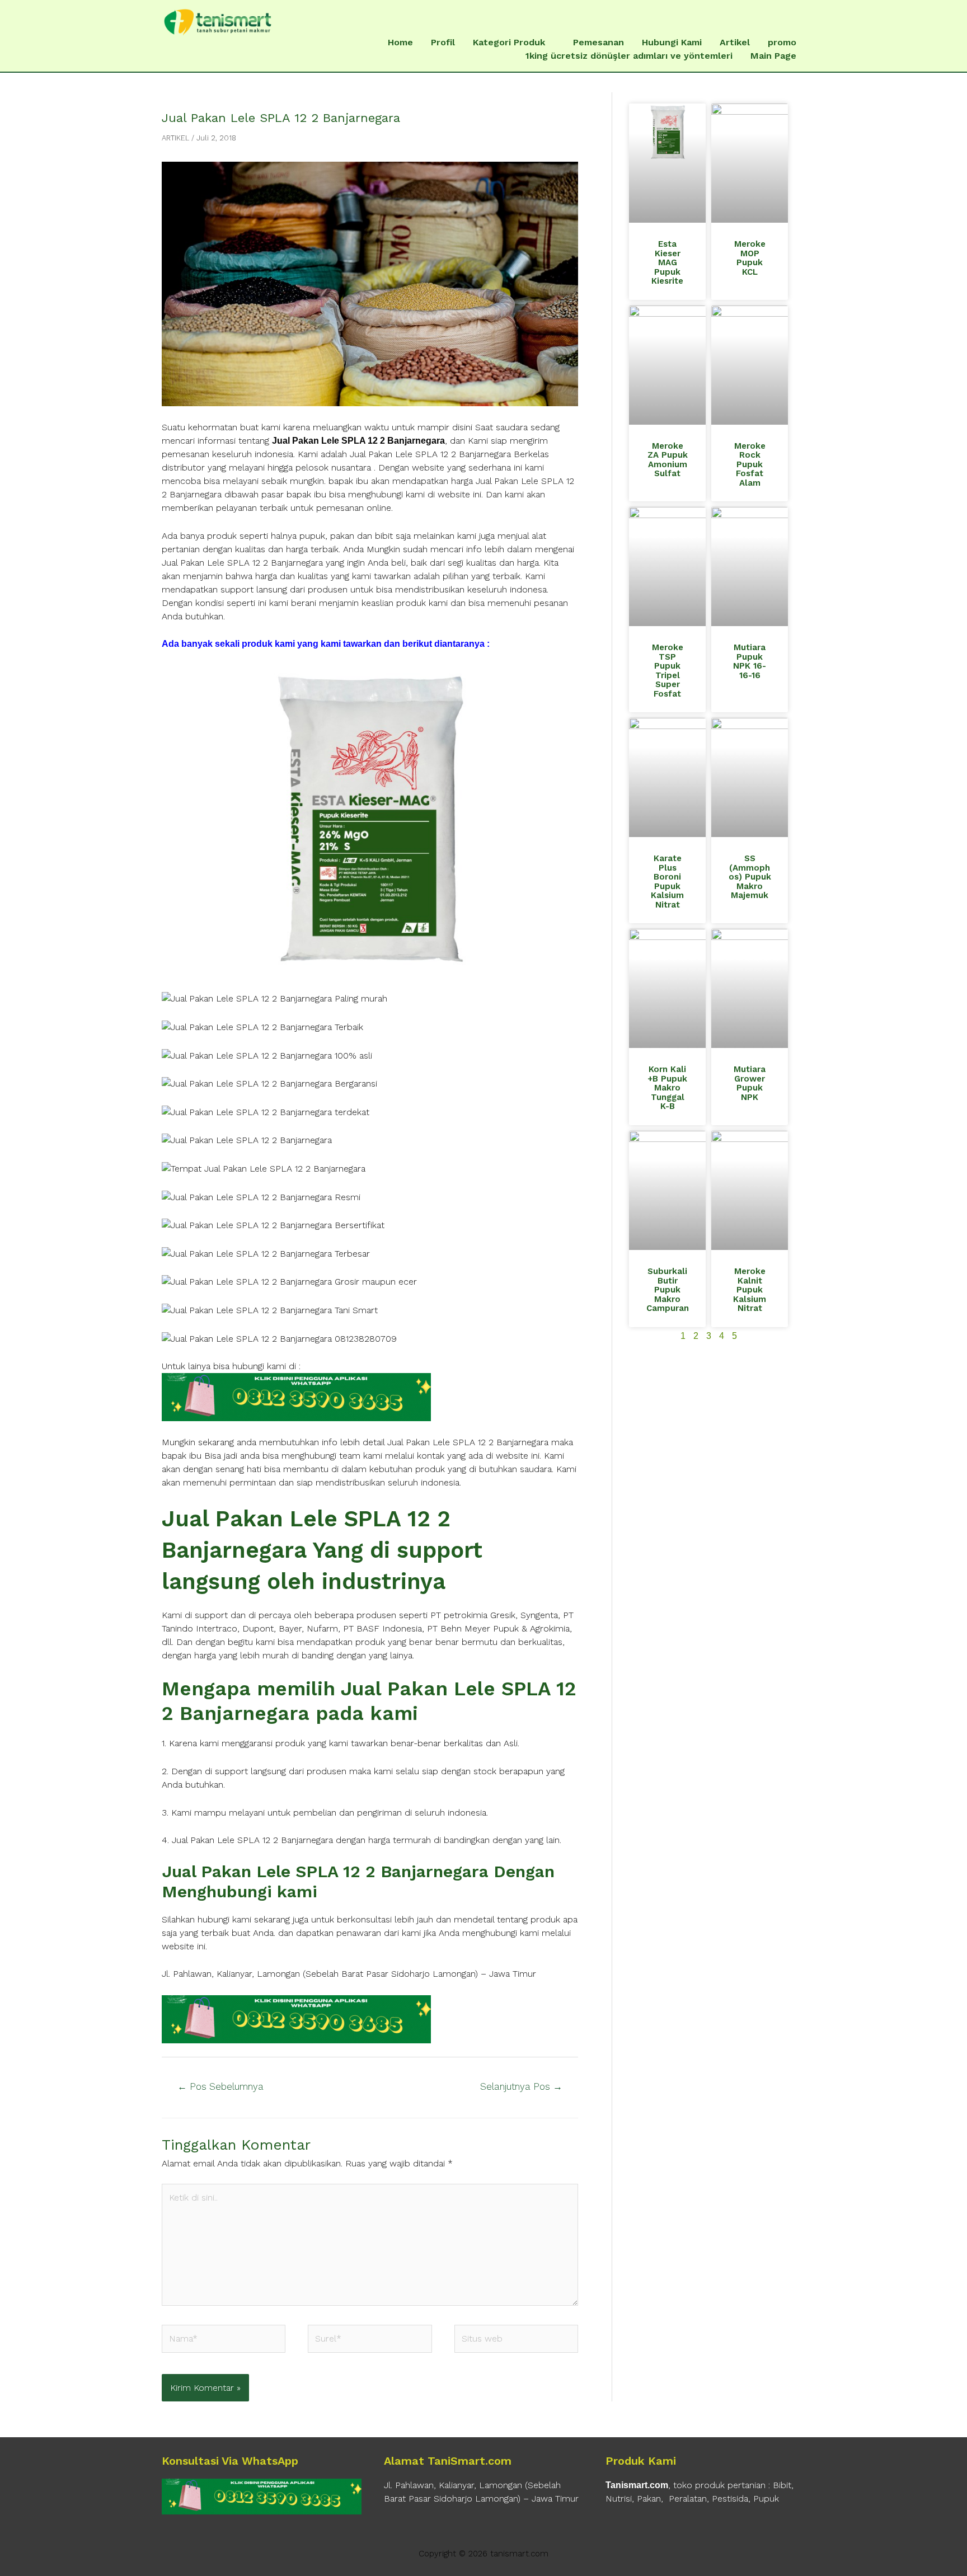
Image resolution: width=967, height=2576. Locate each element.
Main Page (773, 56)
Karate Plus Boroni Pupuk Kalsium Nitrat (667, 882)
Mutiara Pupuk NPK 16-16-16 (750, 661)
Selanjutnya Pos (521, 2086)
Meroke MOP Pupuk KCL (750, 258)
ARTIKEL (175, 138)
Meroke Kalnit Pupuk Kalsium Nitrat (750, 1290)
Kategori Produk (509, 42)
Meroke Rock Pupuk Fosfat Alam (750, 464)
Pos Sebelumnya (220, 2086)
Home (400, 42)
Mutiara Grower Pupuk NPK (750, 1083)
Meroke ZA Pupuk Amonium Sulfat (668, 460)
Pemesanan (598, 42)
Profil (443, 42)
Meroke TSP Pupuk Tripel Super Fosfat (668, 671)
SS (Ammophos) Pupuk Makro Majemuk (750, 877)
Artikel (735, 42)
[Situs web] (516, 2341)
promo (782, 42)
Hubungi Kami (672, 42)
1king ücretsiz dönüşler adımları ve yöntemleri (629, 56)
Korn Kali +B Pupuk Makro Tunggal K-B (667, 1088)
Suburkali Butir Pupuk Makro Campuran (668, 1290)
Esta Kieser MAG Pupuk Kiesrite (667, 262)
